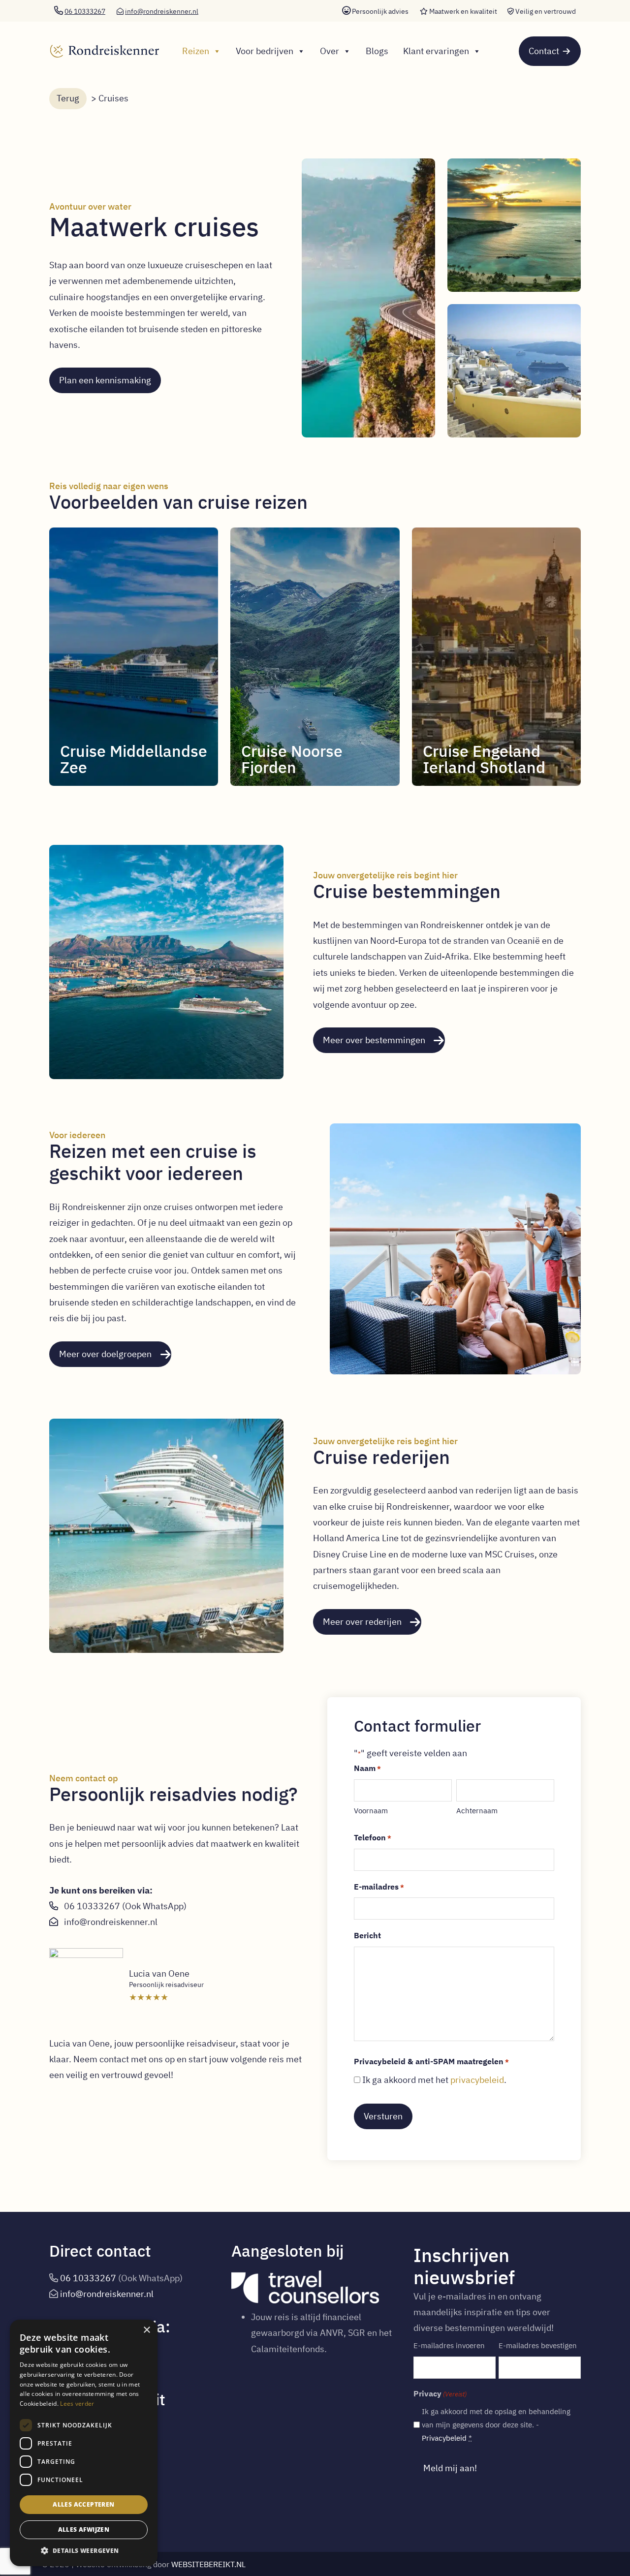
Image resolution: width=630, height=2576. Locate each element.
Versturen (383, 2116)
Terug (68, 98)
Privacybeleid (444, 2438)
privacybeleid (477, 2080)
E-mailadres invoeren (449, 2345)
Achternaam (477, 1811)
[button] (84, 2551)
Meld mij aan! (450, 2468)
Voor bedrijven (265, 51)
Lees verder (77, 2404)
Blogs (377, 51)
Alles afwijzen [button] (84, 2529)
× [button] (146, 2330)
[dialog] (84, 2443)
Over (330, 51)
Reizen (196, 51)
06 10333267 (92, 1906)
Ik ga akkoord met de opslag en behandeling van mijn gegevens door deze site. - (496, 2425)
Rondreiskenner (101, 42)
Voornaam (371, 1811)
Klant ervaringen (436, 51)
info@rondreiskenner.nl (162, 11)
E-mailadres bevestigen (538, 2345)
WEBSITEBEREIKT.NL (208, 2564)
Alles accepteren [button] (83, 2504)
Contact (544, 51)
